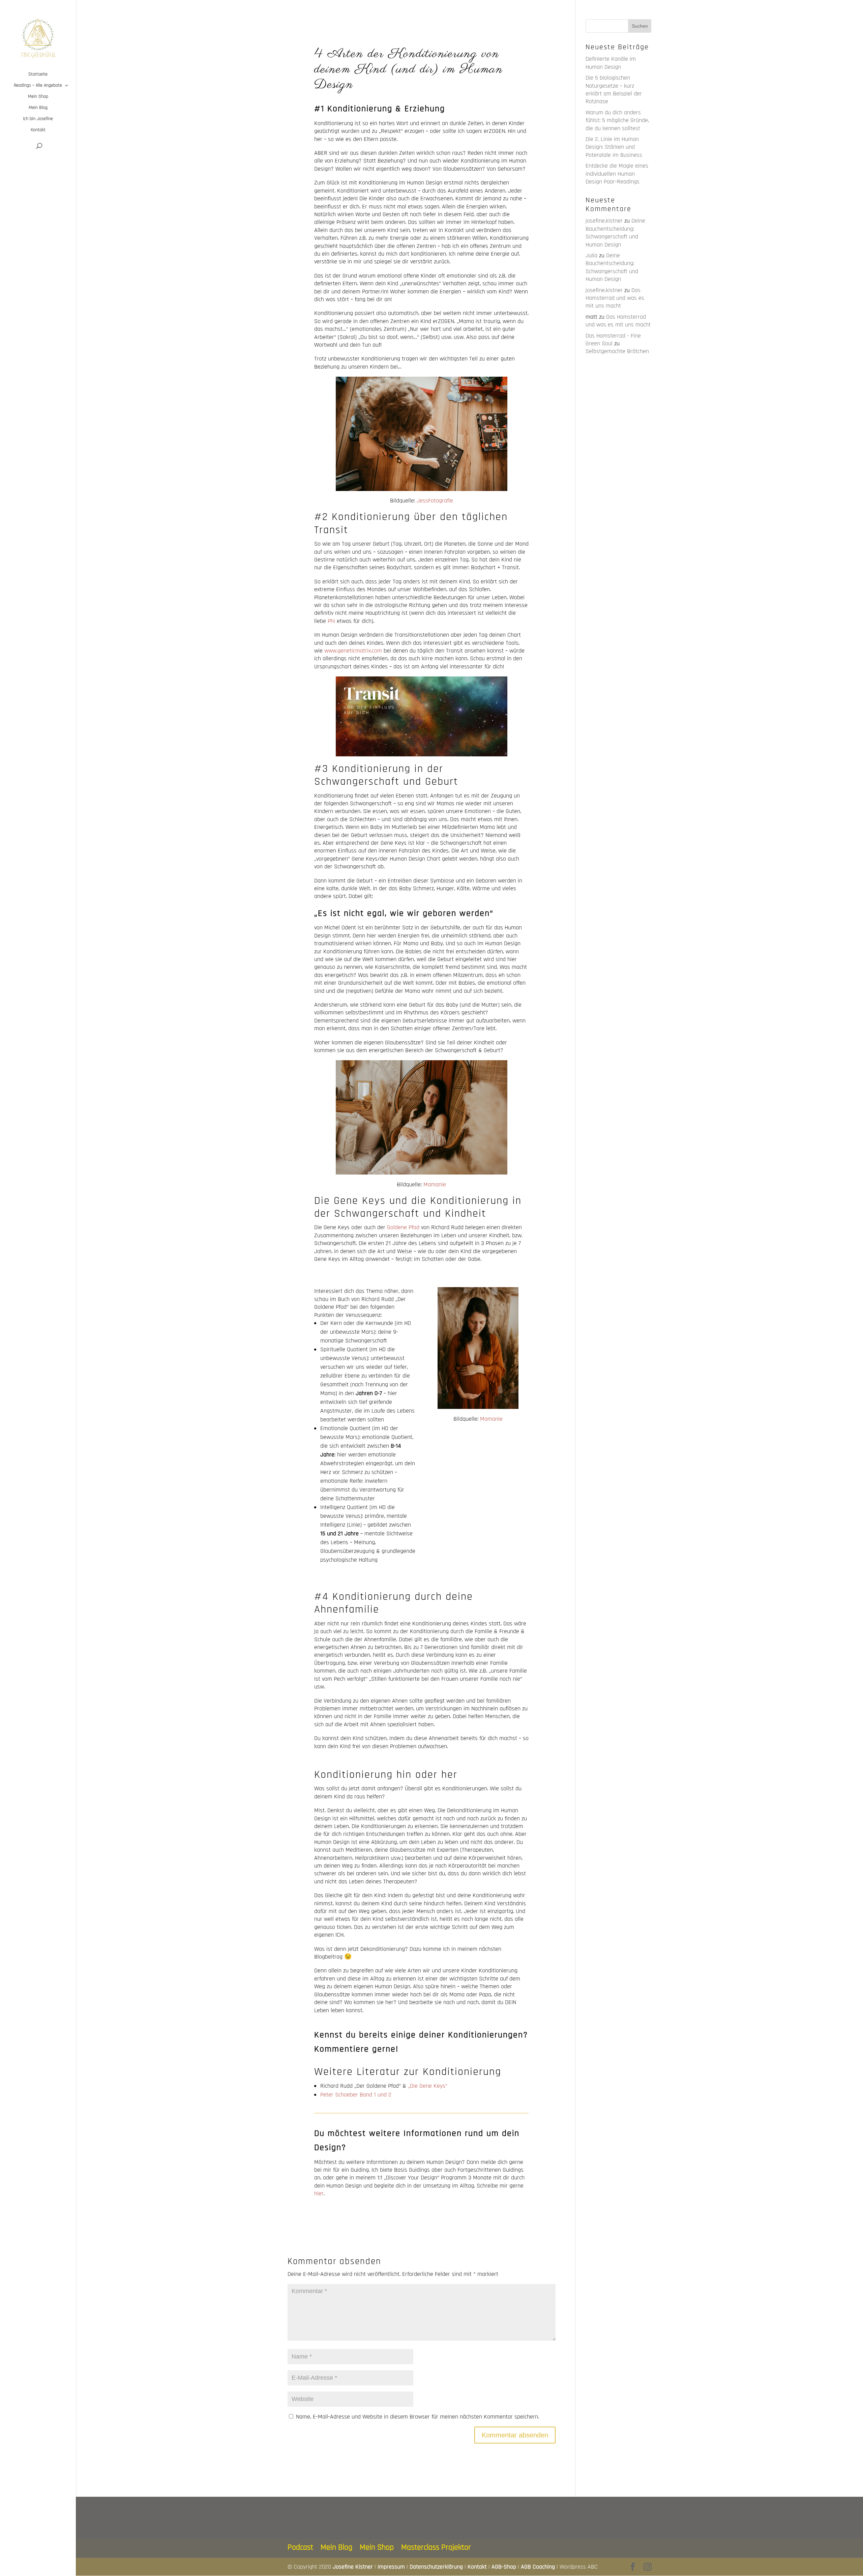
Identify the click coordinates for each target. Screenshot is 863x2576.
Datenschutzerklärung (436, 2567)
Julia (591, 255)
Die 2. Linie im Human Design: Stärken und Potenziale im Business (614, 147)
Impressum (391, 2567)
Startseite (38, 75)
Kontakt (38, 130)
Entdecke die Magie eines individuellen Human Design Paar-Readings (617, 174)
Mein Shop (38, 97)
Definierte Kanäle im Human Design (611, 63)
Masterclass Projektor (436, 2547)
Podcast (300, 2547)
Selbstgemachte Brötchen (617, 351)
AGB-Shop (504, 2567)
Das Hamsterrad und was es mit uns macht (615, 298)
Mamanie (435, 1184)
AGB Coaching (538, 2567)
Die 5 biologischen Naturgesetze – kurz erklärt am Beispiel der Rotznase (614, 90)
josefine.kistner (604, 221)
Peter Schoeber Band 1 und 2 (356, 2095)
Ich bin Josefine (38, 119)
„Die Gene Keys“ (428, 2086)
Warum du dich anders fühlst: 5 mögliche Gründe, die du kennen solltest (617, 120)
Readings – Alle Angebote (38, 86)
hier (319, 2193)
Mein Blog (38, 108)
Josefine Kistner (353, 2567)
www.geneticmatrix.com (353, 651)
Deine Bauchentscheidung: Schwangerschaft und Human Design (615, 233)
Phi (331, 621)
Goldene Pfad (403, 1227)
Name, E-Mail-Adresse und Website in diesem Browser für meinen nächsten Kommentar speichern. (418, 2417)
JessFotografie (434, 501)
